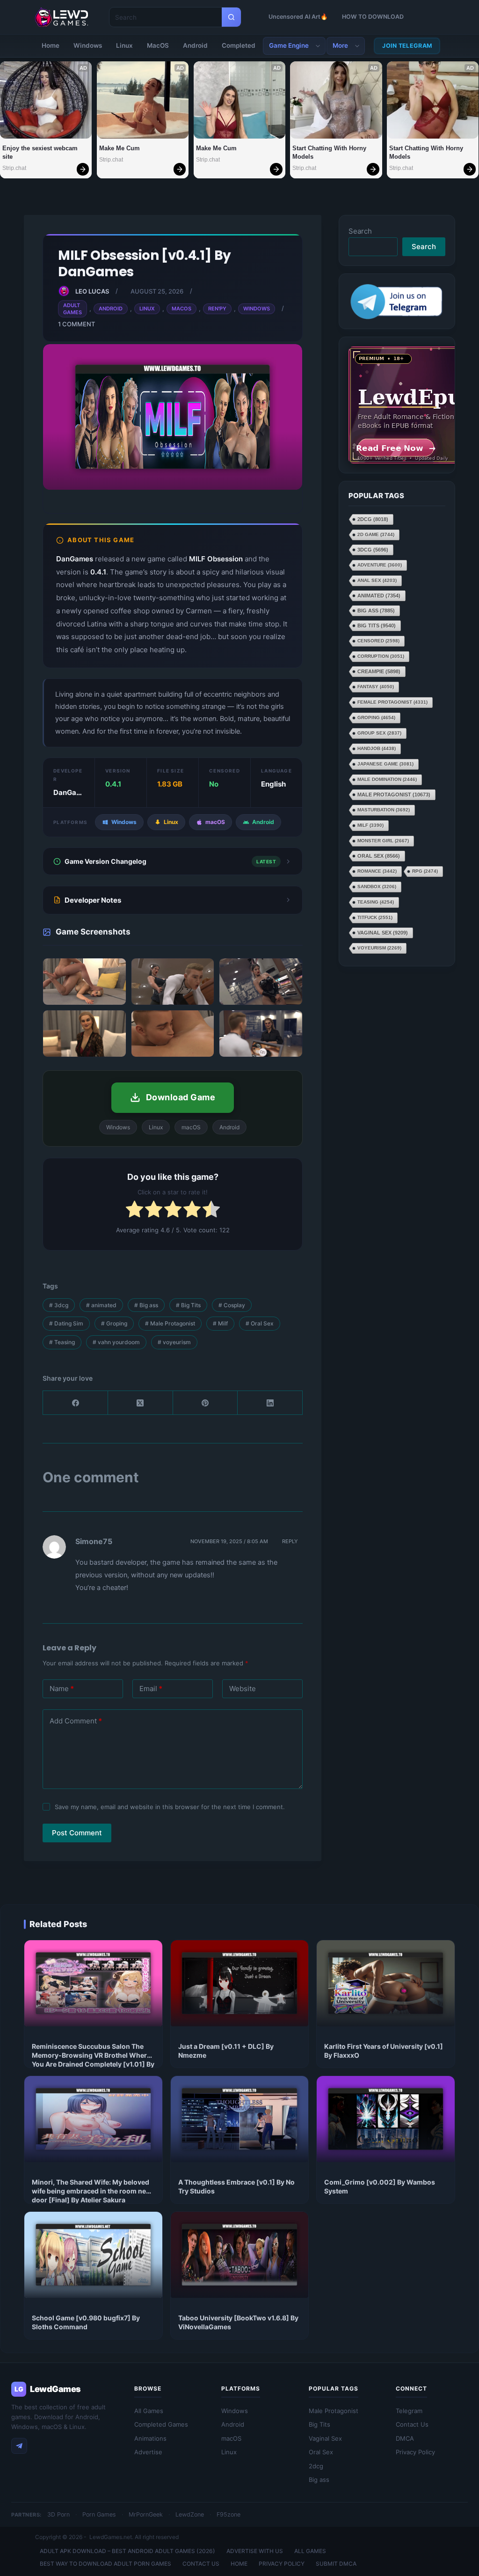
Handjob (377, 748)
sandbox (377, 887)
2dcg (373, 519)
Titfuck (375, 917)
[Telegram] (19, 2446)
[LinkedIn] (270, 1403)
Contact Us (412, 2424)
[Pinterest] (206, 1403)
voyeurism (174, 1342)
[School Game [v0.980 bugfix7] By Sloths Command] (93, 2255)
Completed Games (161, 2424)
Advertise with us (255, 2551)
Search (360, 231)
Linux (124, 45)
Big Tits (188, 1305)
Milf (220, 1323)
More (340, 45)
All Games (149, 2411)
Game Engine (289, 45)
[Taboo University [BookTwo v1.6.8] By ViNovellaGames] (240, 2255)
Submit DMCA (336, 2564)
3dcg (59, 1305)
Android (195, 45)
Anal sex (377, 580)
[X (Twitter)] (141, 1403)
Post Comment (77, 1833)
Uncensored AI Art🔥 (298, 17)
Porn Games (99, 2514)
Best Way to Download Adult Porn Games (105, 2564)
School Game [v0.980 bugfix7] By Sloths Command (86, 2322)
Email (151, 1689)
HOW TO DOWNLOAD (373, 17)
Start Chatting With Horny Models (330, 152)
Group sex (379, 733)
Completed (239, 45)
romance (377, 871)
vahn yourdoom (116, 1342)
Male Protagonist (170, 1323)
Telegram (409, 2411)
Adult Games (73, 309)
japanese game (385, 764)
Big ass (146, 1305)
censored (378, 641)
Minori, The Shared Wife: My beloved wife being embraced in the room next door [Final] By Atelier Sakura (92, 2191)
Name (62, 1689)
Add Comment (76, 1721)
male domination (387, 779)
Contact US (201, 2564)
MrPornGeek (146, 2514)
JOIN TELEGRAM (407, 46)
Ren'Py (217, 309)
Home (51, 45)
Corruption (381, 656)
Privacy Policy (415, 2452)
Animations (150, 2438)
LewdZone (190, 2514)
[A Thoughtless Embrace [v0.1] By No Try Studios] (240, 2119)
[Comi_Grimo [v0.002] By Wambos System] (386, 2119)
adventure (380, 565)
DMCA (405, 2438)
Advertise (148, 2452)
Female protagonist (392, 702)
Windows (88, 45)
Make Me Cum (120, 148)
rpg (425, 871)
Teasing (62, 1342)
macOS (231, 2438)
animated (101, 1305)
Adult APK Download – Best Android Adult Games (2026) (127, 2551)
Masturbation (384, 810)
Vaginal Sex (383, 933)
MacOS (158, 45)
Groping (114, 1323)
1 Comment (76, 324)
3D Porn (58, 2514)
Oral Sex (260, 1323)
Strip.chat (14, 168)
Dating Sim (66, 1323)
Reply (290, 1541)
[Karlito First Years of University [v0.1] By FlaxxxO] (386, 1983)
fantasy (376, 687)
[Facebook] (76, 1403)
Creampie (379, 671)
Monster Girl (383, 841)
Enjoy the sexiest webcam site (41, 152)
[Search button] (231, 17)
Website (243, 1689)
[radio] (134, 1211)
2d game (376, 534)
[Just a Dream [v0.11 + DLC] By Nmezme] (240, 1983)
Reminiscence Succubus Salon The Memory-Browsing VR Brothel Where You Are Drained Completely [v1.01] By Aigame (93, 2060)
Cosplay (232, 1305)
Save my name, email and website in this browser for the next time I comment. (170, 1807)
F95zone (229, 2514)
